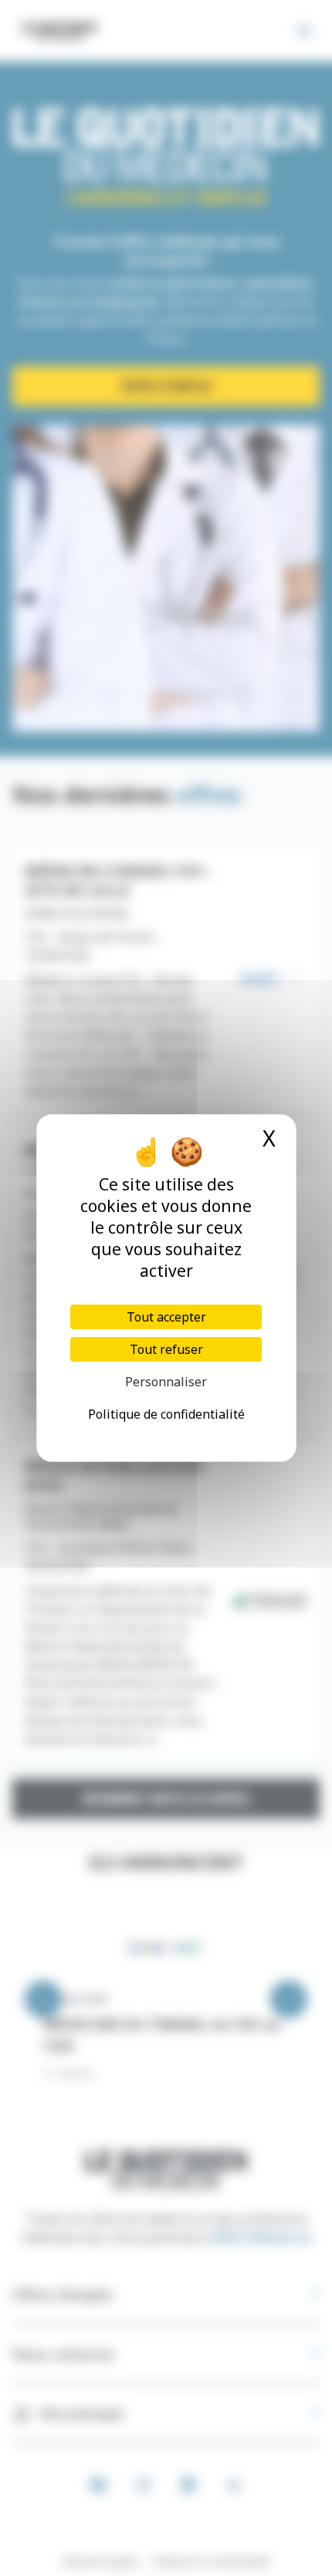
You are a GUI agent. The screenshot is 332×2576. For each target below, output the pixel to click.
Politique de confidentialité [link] (166, 1414)
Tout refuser (166, 1349)
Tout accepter (166, 1317)
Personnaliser (166, 1382)
